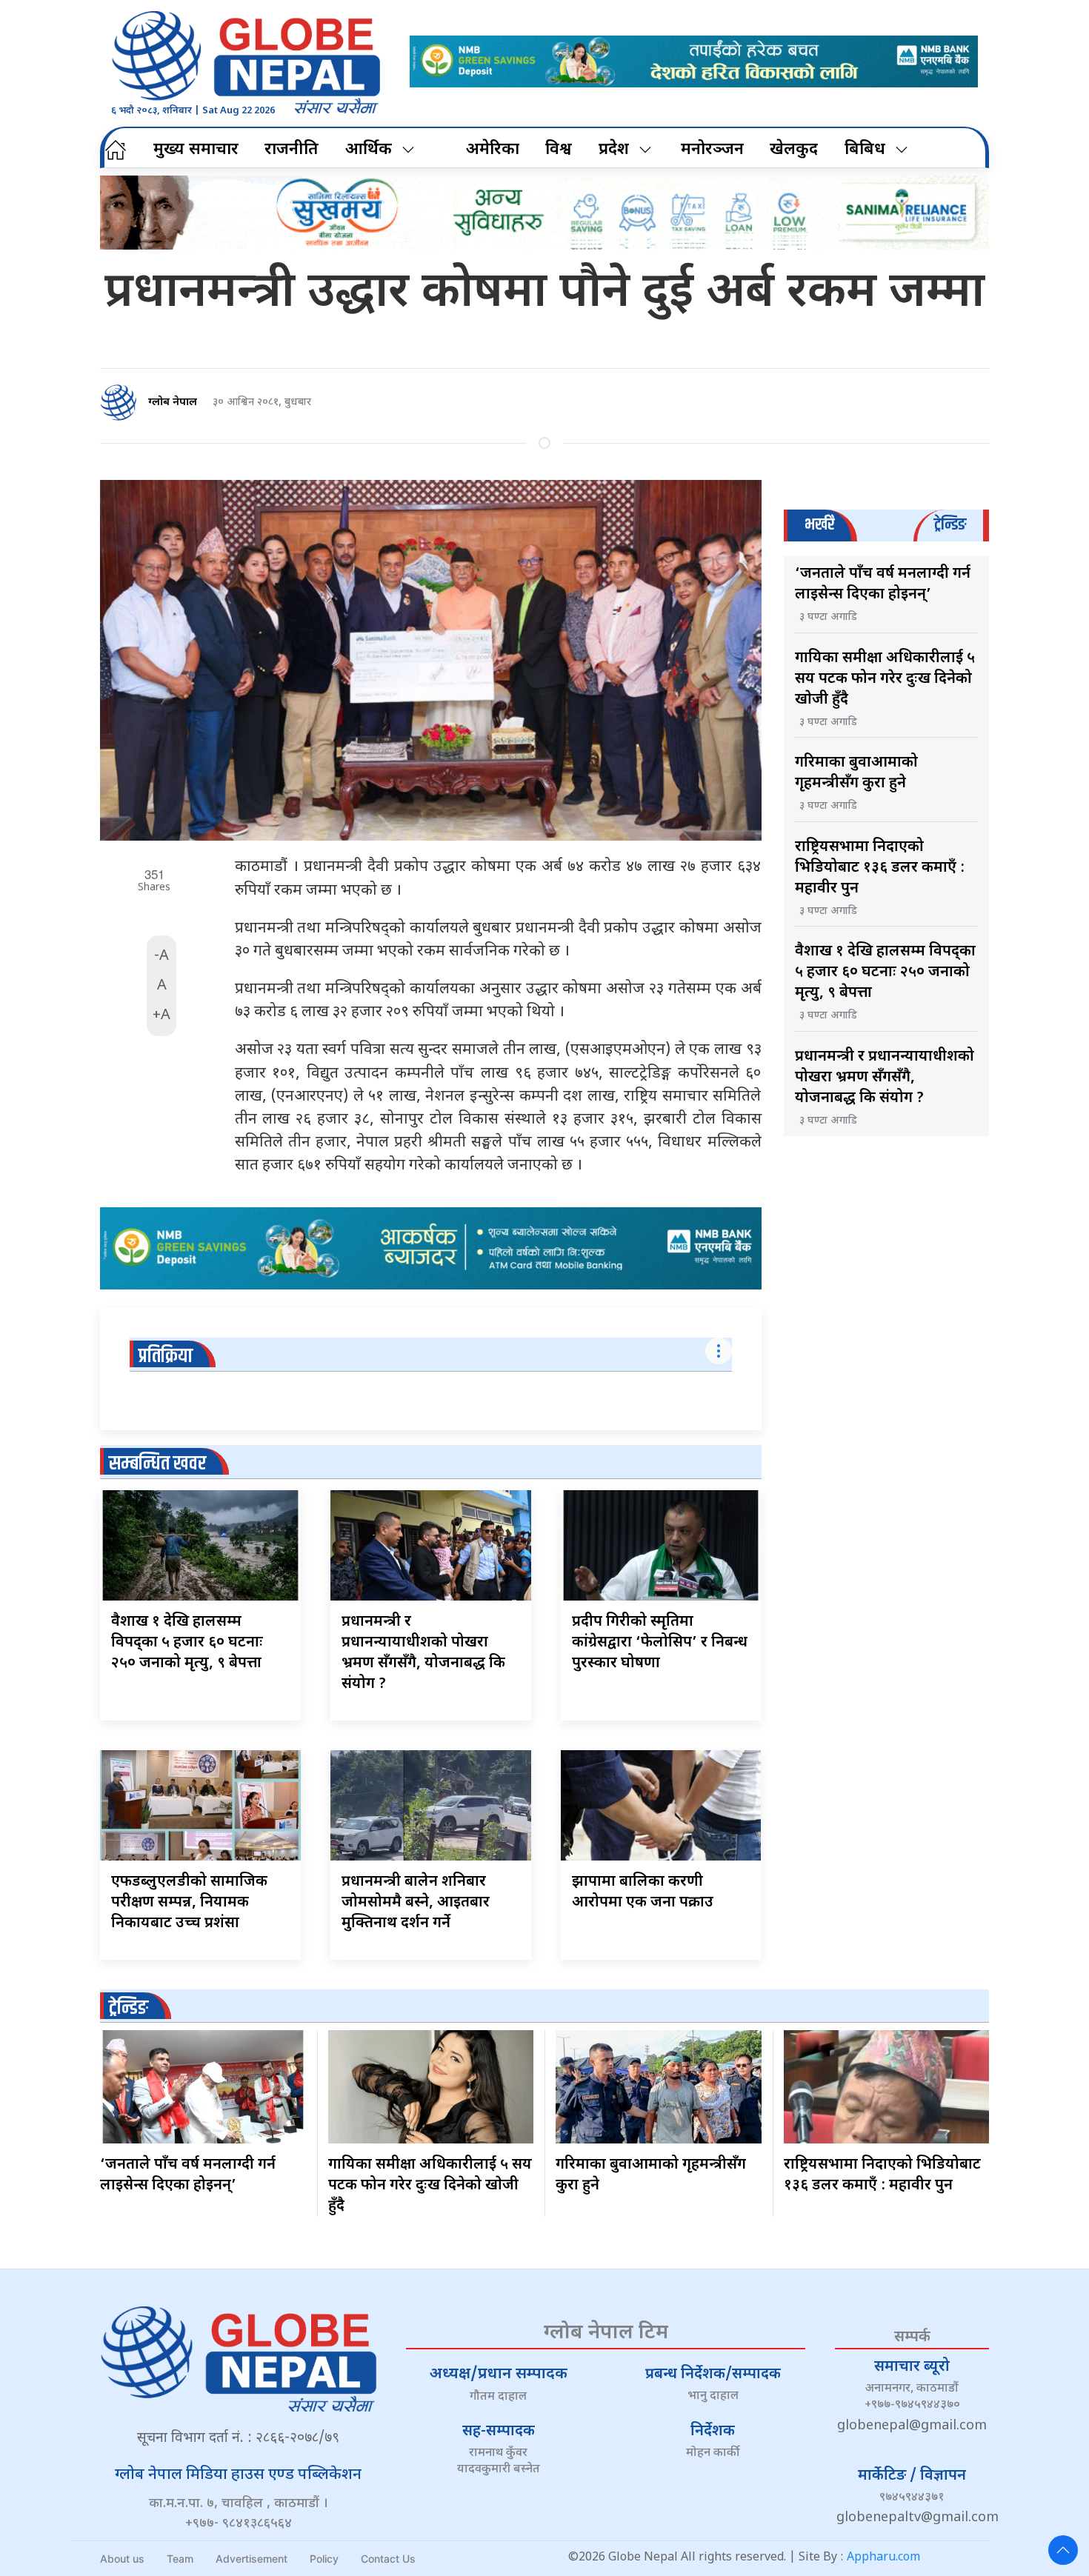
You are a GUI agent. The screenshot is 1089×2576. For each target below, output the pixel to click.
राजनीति (292, 150)
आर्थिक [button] (369, 150)
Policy (324, 2559)
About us (122, 2559)
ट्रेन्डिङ (129, 2008)
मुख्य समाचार (196, 150)
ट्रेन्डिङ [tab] (950, 525)
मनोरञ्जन (712, 150)
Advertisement (252, 2559)
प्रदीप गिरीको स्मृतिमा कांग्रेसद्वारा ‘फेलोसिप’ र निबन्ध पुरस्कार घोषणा (660, 1643)
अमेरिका (493, 150)
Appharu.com (883, 2558)
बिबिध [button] (865, 150)
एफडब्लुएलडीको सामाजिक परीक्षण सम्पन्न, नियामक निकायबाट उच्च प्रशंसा (189, 1903)
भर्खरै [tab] (819, 525)
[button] (1063, 2550)
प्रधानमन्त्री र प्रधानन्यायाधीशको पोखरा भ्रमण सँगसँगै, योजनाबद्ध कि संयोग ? (885, 1078)
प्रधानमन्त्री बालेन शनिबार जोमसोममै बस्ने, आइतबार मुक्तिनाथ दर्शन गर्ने (416, 1903)
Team (180, 2559)
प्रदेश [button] (614, 150)
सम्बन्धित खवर (157, 1464)
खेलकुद (794, 150)
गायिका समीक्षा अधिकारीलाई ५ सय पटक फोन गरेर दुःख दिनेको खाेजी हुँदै (885, 679)
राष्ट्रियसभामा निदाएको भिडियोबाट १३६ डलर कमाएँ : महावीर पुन (880, 868)
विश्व (559, 150)
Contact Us (388, 2559)
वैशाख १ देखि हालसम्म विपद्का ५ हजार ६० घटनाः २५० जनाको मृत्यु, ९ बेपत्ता (187, 1643)
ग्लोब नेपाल (173, 403)
